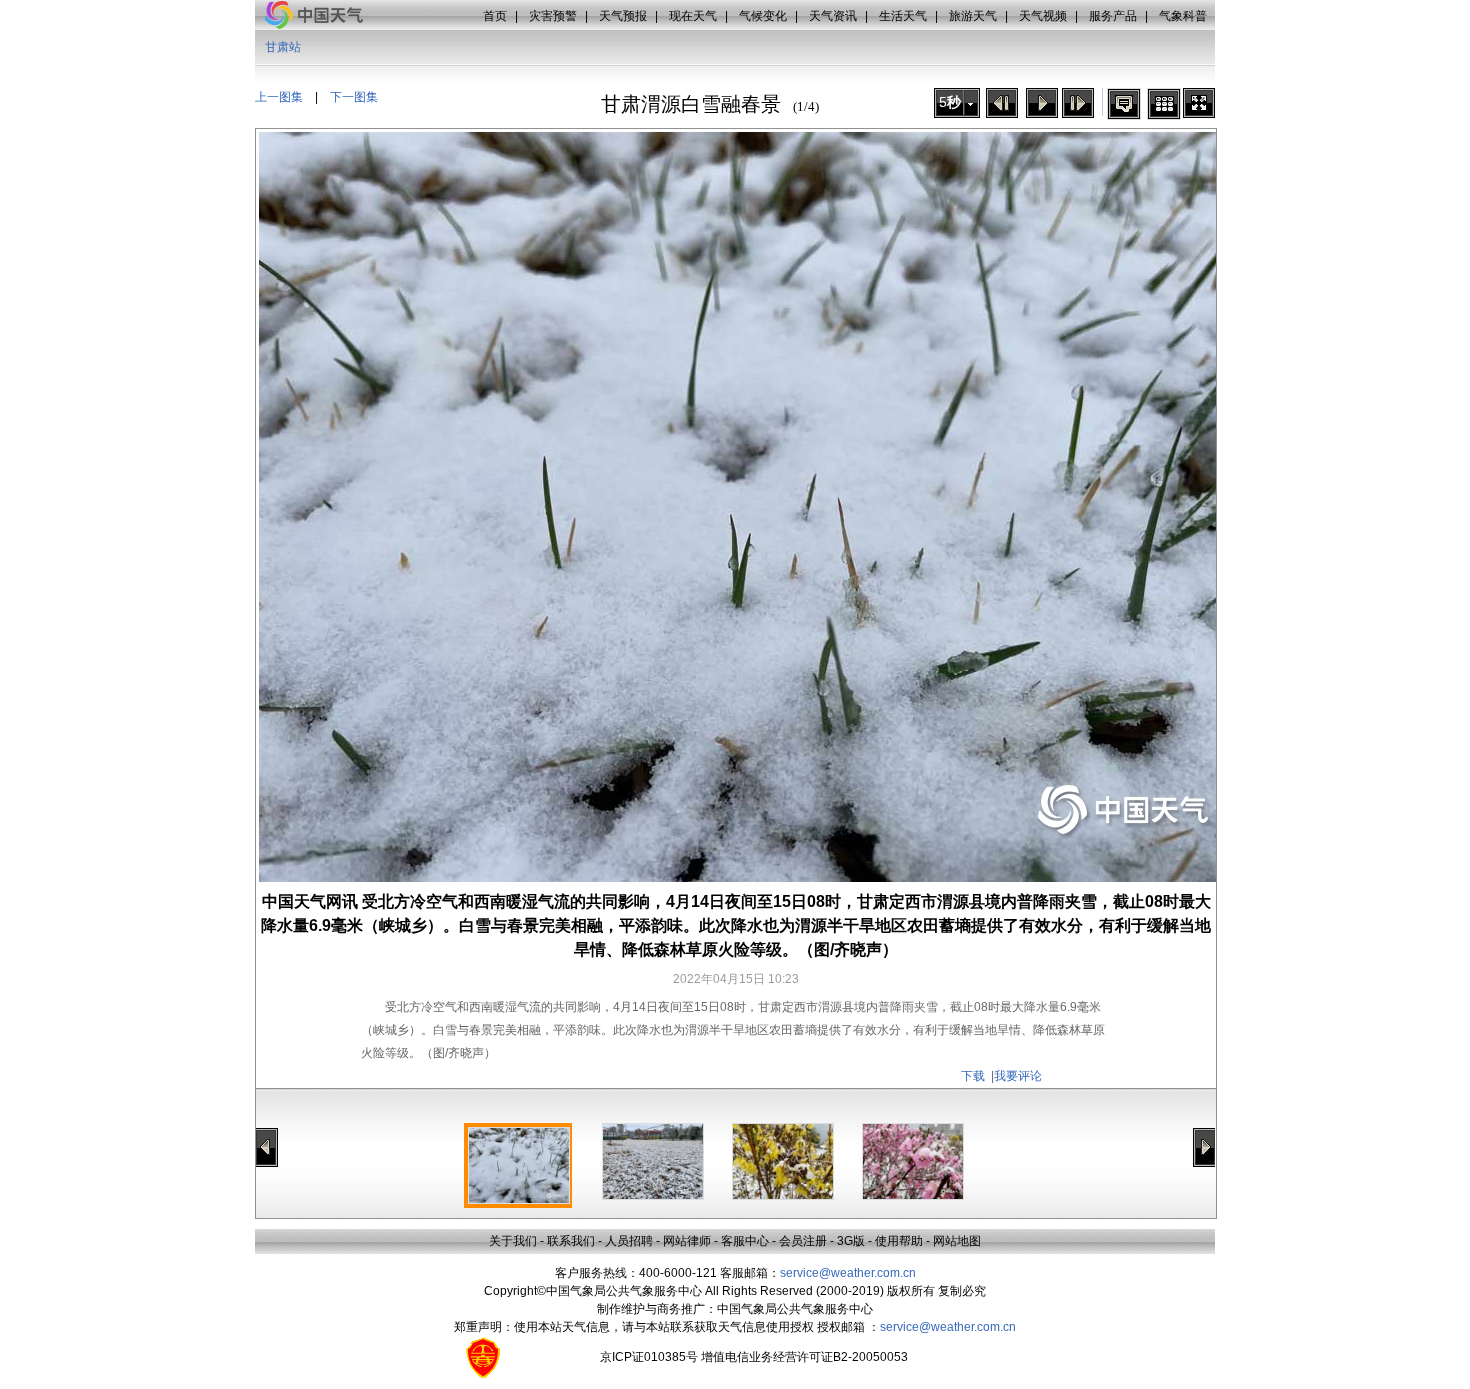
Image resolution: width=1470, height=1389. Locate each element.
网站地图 (957, 1241)
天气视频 (1043, 16)
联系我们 (571, 1241)
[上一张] (1002, 103)
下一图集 (354, 97)
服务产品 (1113, 16)
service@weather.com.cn (848, 1273)
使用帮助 (899, 1241)
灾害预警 (553, 16)
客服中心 (745, 1241)
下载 (973, 1076)
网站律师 (687, 1241)
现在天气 (693, 16)
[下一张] (1078, 103)
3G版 (851, 1241)
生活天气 (903, 16)
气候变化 (763, 16)
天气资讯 (833, 16)
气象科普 (1183, 16)
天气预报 (623, 16)
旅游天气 (973, 16)
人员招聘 (629, 1241)
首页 (495, 16)
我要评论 (1018, 1076)
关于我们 (513, 1241)
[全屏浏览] (1199, 103)
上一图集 (279, 97)
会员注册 (803, 1241)
